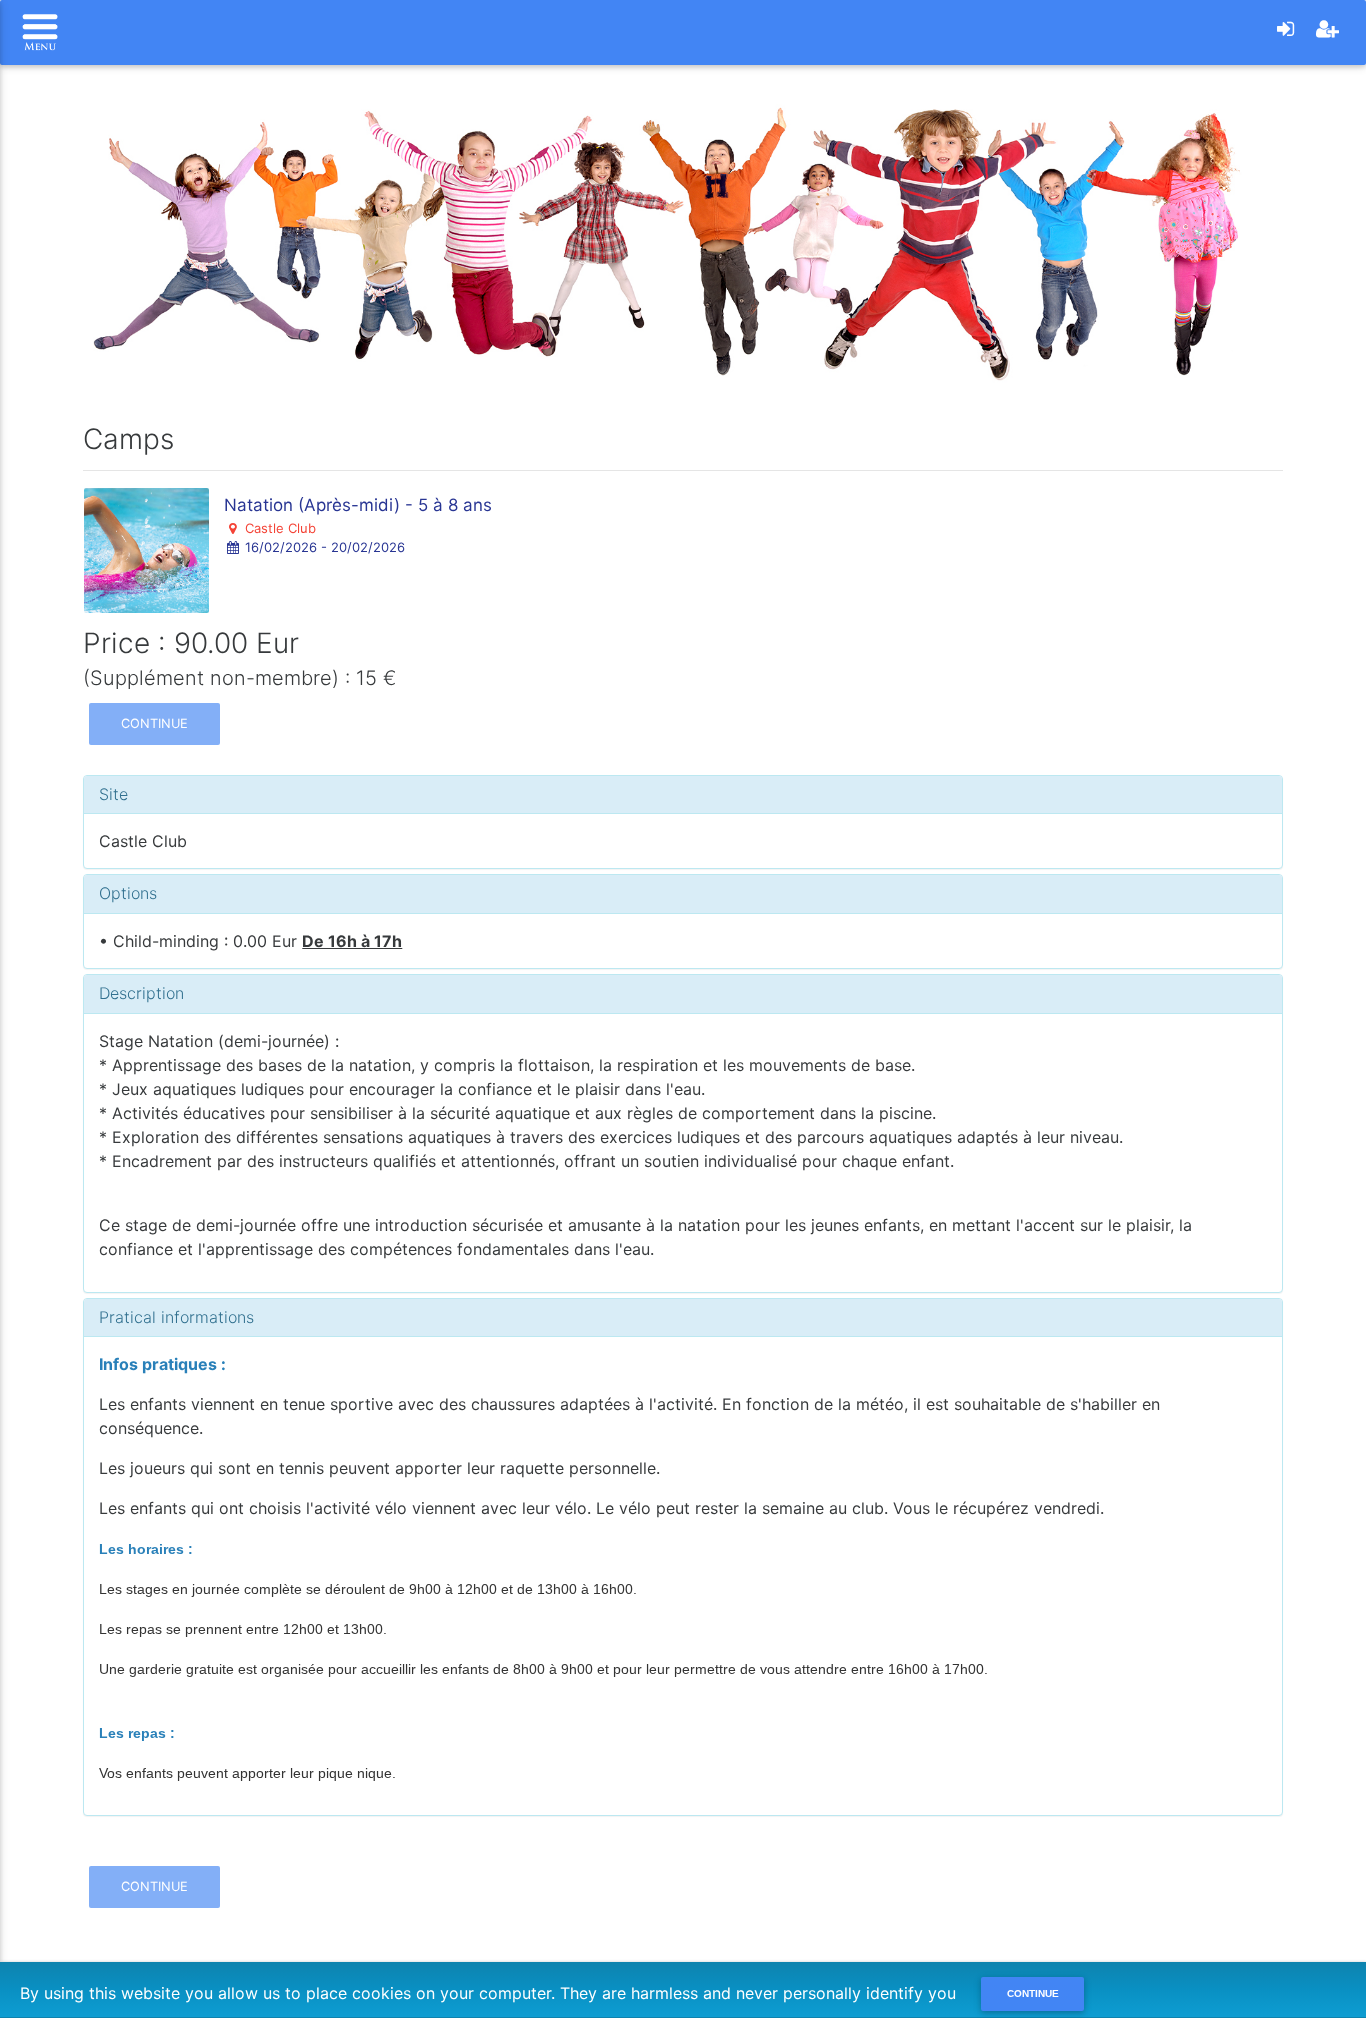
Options (128, 893)
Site (113, 794)
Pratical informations (176, 1317)
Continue (154, 723)
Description (141, 993)
